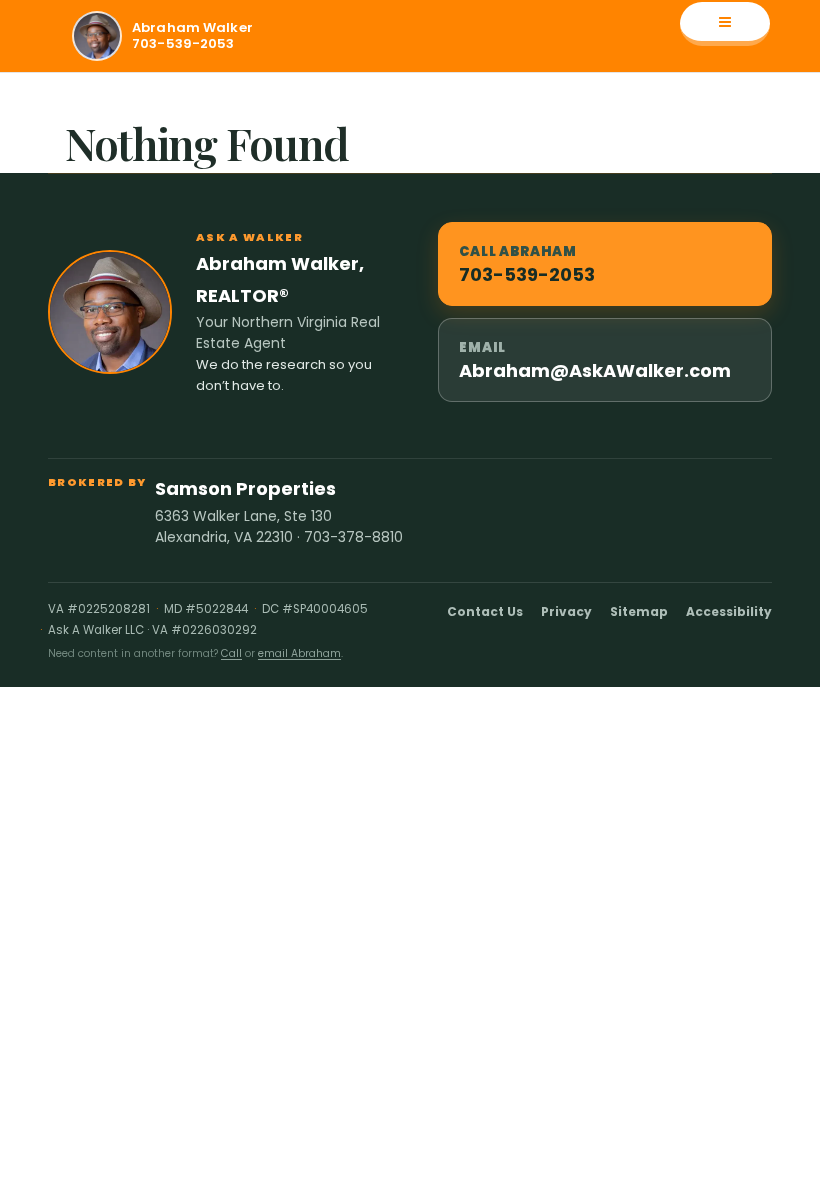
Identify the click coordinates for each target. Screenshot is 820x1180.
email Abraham (299, 653)
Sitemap (639, 611)
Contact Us (485, 611)
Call (231, 653)
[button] (725, 24)
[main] (410, 123)
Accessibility (729, 611)
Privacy (566, 611)
